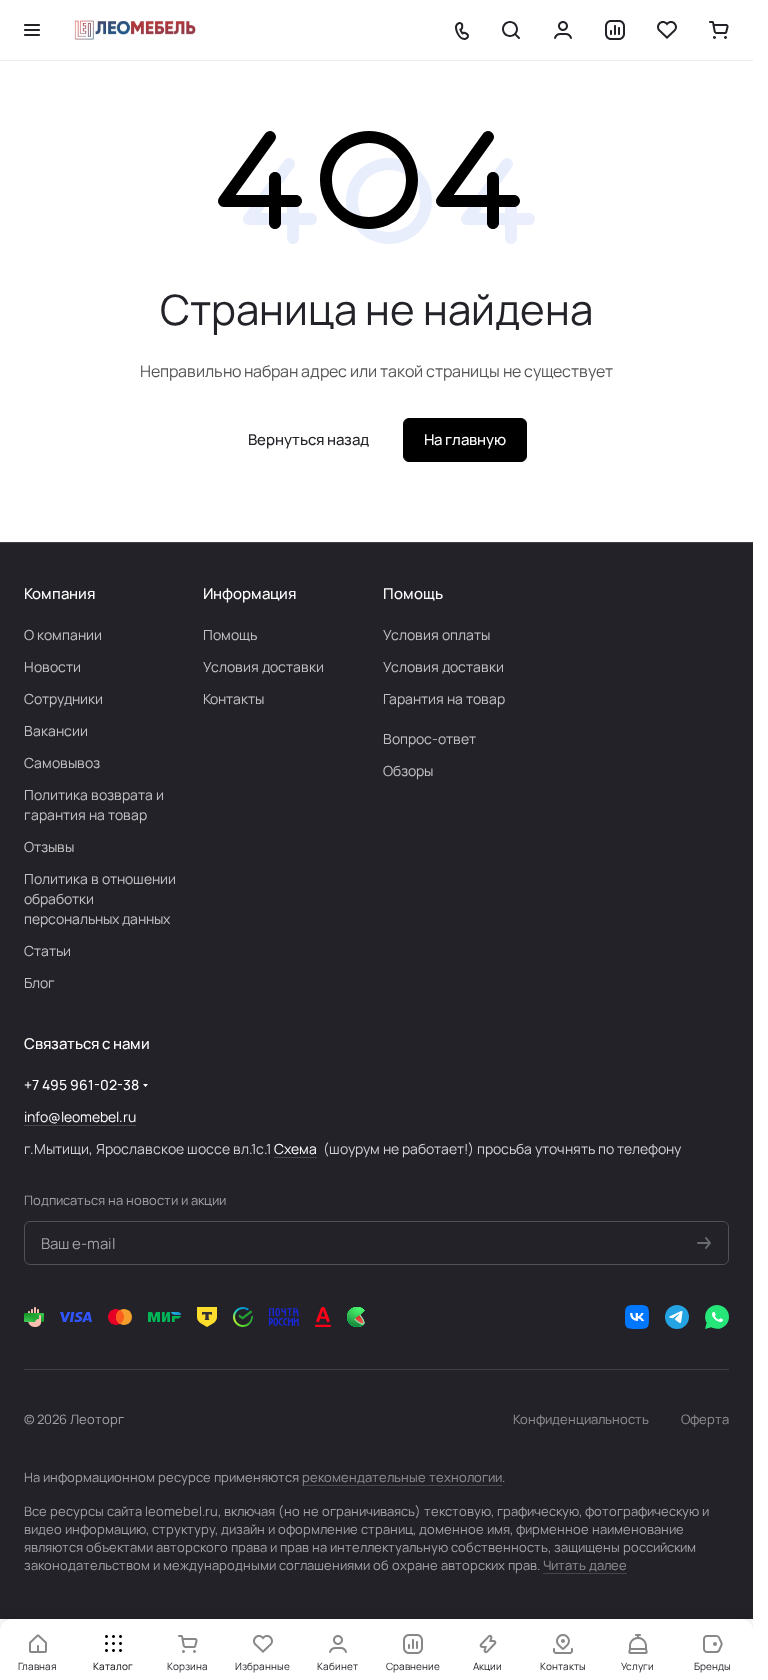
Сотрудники (63, 698)
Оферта (705, 1419)
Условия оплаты (436, 634)
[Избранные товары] (667, 30)
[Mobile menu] (32, 30)
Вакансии (56, 730)
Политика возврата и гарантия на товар (94, 804)
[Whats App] (717, 1317)
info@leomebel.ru (80, 1116)
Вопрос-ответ (429, 738)
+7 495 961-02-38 (81, 1084)
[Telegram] (677, 1317)
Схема (295, 1148)
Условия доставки (263, 666)
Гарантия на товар (444, 698)
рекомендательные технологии (402, 1477)
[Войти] (563, 30)
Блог (39, 982)
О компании (63, 634)
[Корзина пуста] (719, 30)
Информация (249, 593)
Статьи (47, 950)
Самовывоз (62, 762)
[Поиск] (511, 30)
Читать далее (585, 1565)
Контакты (233, 698)
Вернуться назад (308, 439)
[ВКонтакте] (637, 1317)
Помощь (230, 634)
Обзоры (408, 770)
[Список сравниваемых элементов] (615, 30)
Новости (52, 666)
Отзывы (49, 846)
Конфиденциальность (581, 1419)
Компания (59, 593)
